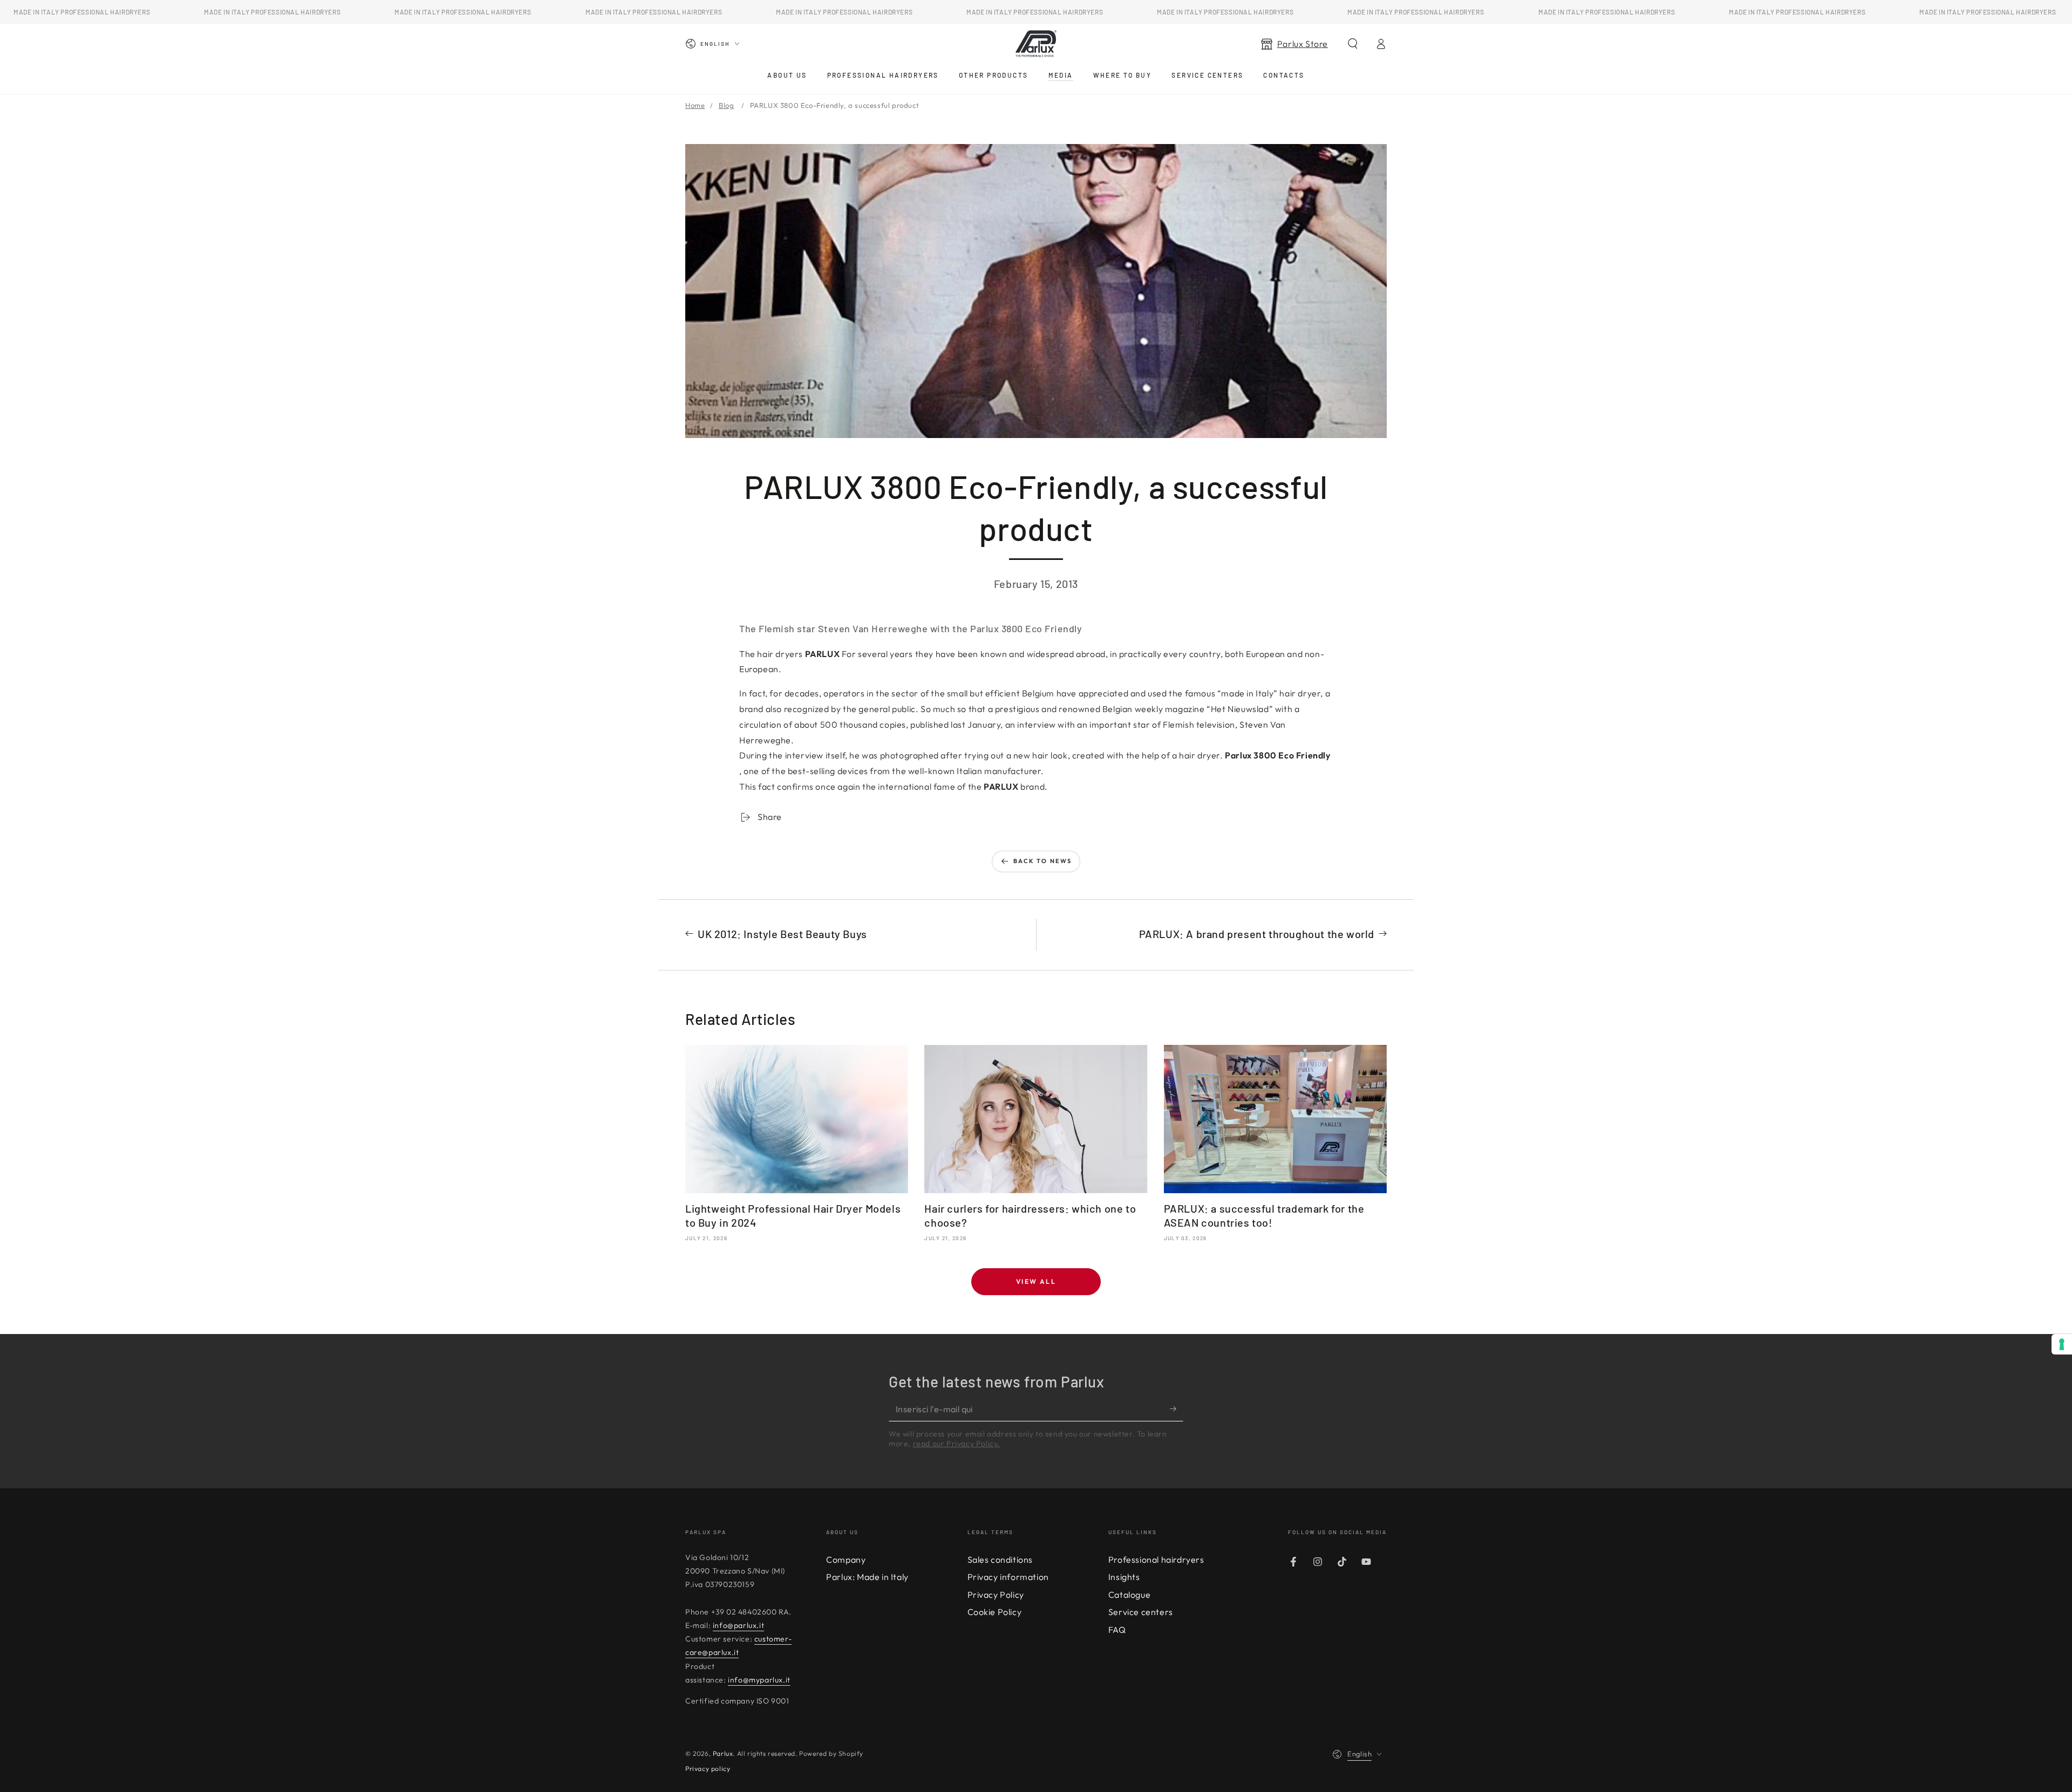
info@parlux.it (738, 1625)
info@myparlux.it (759, 1680)
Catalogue (1129, 1595)
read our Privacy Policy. (956, 1444)
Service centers (1141, 1612)
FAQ (1117, 1630)
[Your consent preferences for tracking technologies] (2062, 1344)
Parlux (723, 1753)
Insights (1124, 1577)
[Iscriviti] (1177, 1409)
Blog (726, 105)
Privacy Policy (996, 1595)
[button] (1353, 44)
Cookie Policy (995, 1612)
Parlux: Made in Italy (867, 1577)
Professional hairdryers (1156, 1560)
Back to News (1042, 861)
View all (1036, 1281)
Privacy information (1008, 1577)
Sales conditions (1000, 1560)
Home (695, 105)
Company (846, 1560)
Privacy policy (708, 1769)
